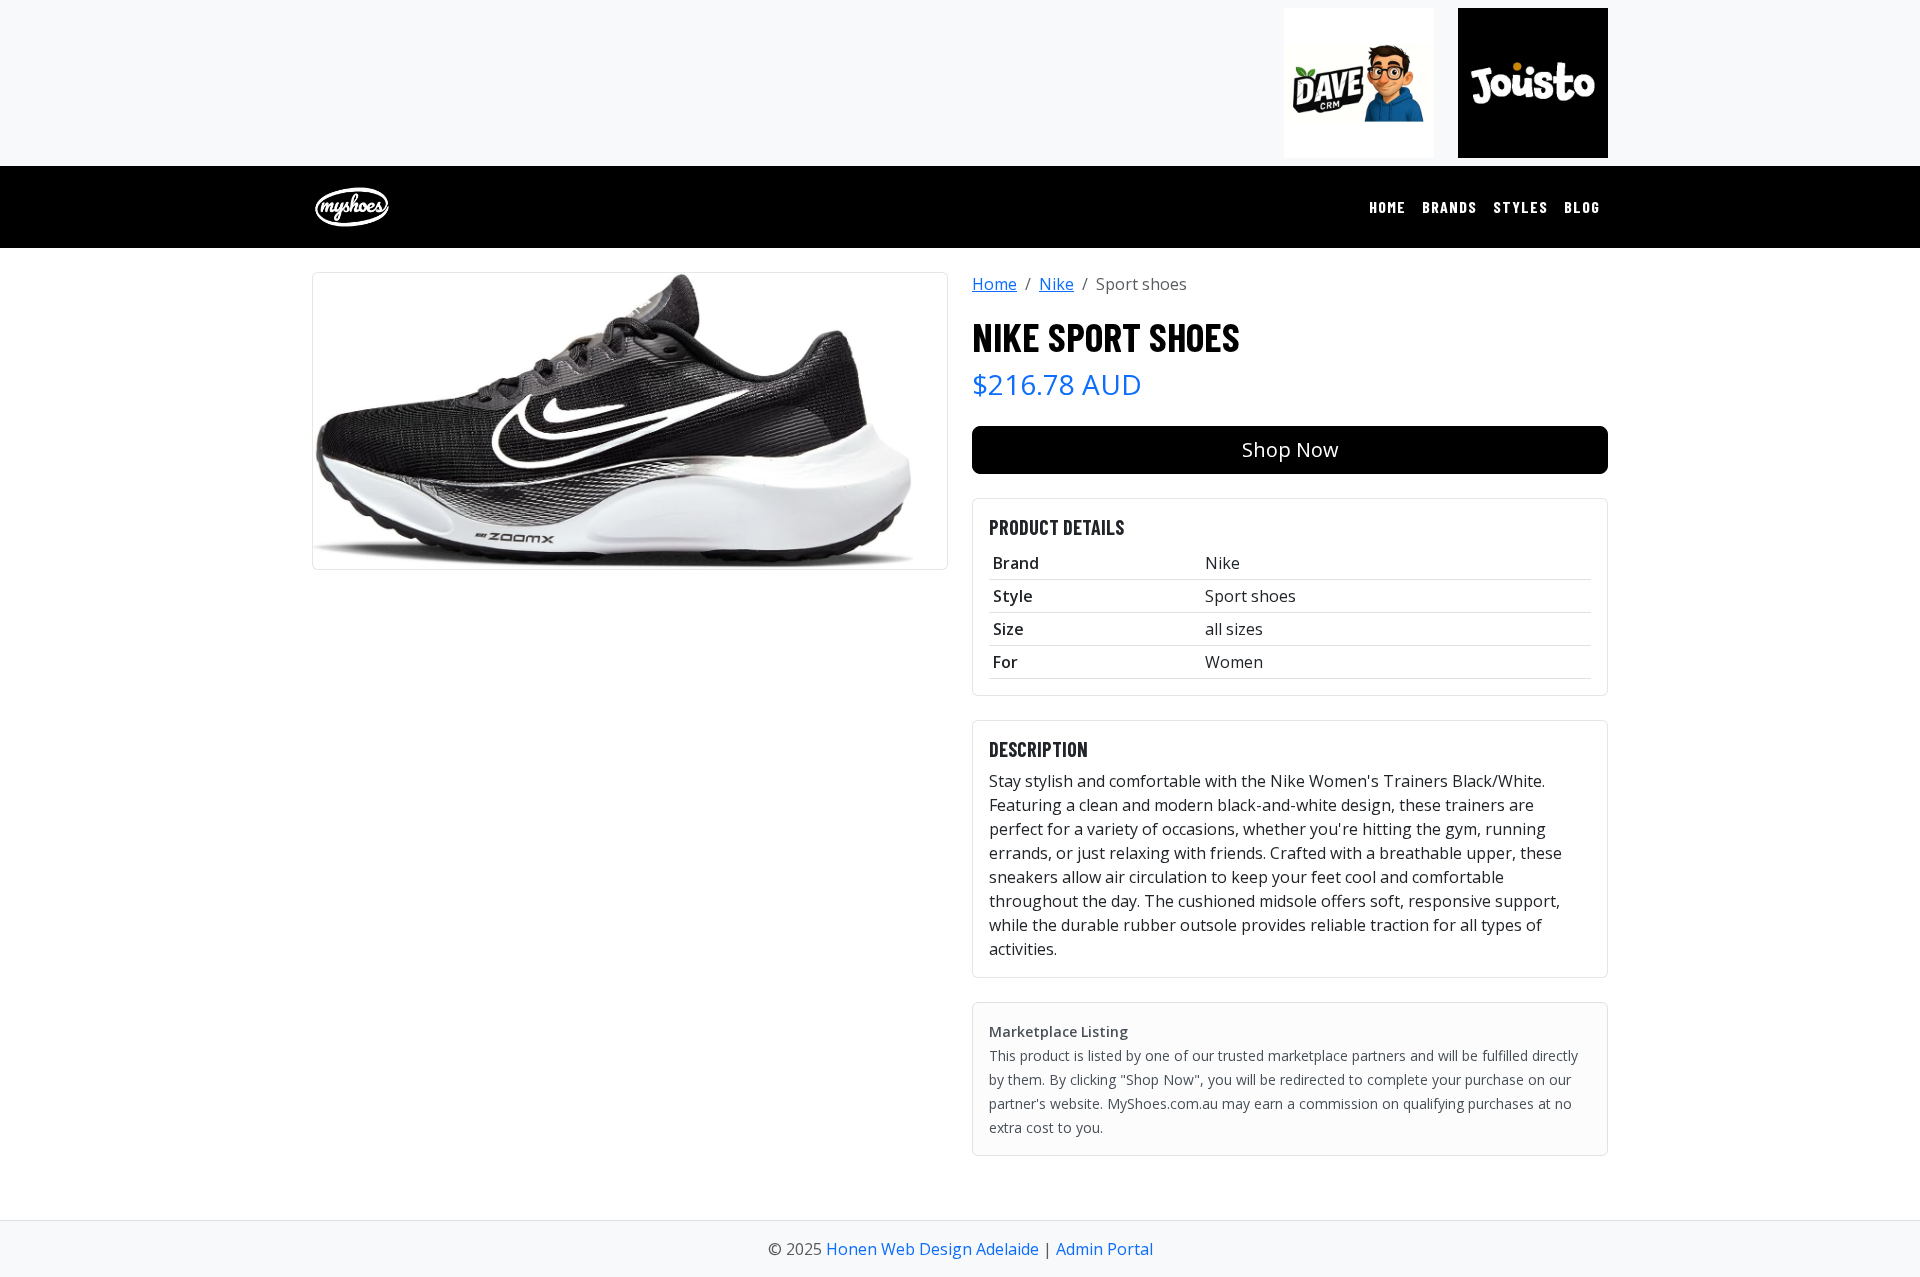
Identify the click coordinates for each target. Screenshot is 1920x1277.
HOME (1387, 206)
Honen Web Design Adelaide (932, 1249)
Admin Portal (1104, 1249)
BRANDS (1449, 206)
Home (994, 284)
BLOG (1582, 206)
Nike (1056, 284)
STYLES (1520, 206)
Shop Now (1290, 449)
